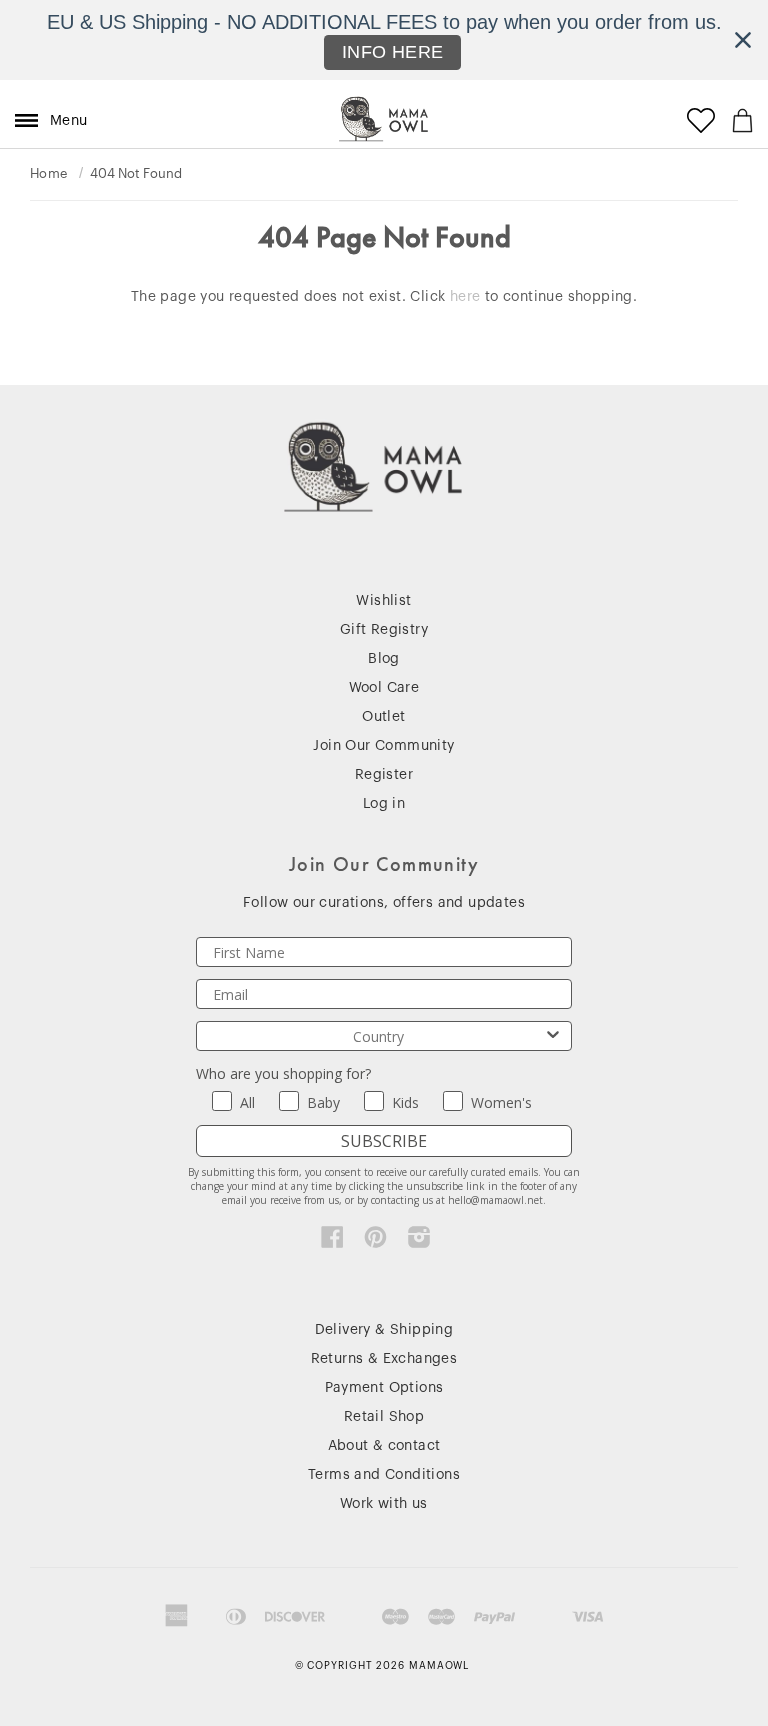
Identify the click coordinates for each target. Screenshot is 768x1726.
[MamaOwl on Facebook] (332, 1242)
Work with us (384, 1504)
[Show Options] (553, 1036)
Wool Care (384, 688)
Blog (384, 659)
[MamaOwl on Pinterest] (375, 1242)
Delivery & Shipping (384, 1330)
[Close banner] (743, 40)
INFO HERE (393, 52)
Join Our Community (383, 746)
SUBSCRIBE (384, 1141)
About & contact (384, 1446)
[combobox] (378, 1036)
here (465, 297)
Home (49, 173)
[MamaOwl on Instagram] (419, 1242)
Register (384, 775)
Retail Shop (384, 1417)
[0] (742, 120)
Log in (384, 804)
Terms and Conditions (384, 1475)
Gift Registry (384, 630)
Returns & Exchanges (384, 1359)
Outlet (383, 717)
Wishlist (383, 601)
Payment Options (384, 1388)
